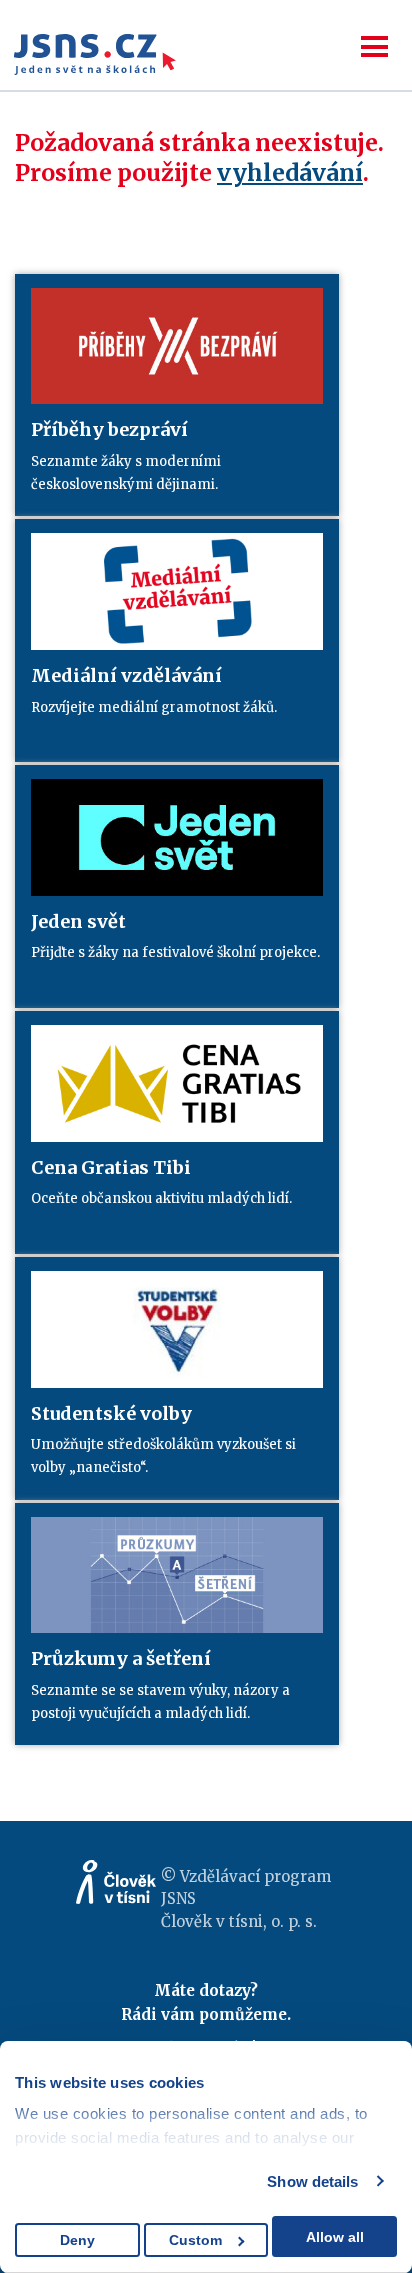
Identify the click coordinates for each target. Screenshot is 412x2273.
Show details (312, 2181)
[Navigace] (374, 46)
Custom (195, 2240)
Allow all (335, 2237)
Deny (77, 2240)
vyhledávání (290, 172)
